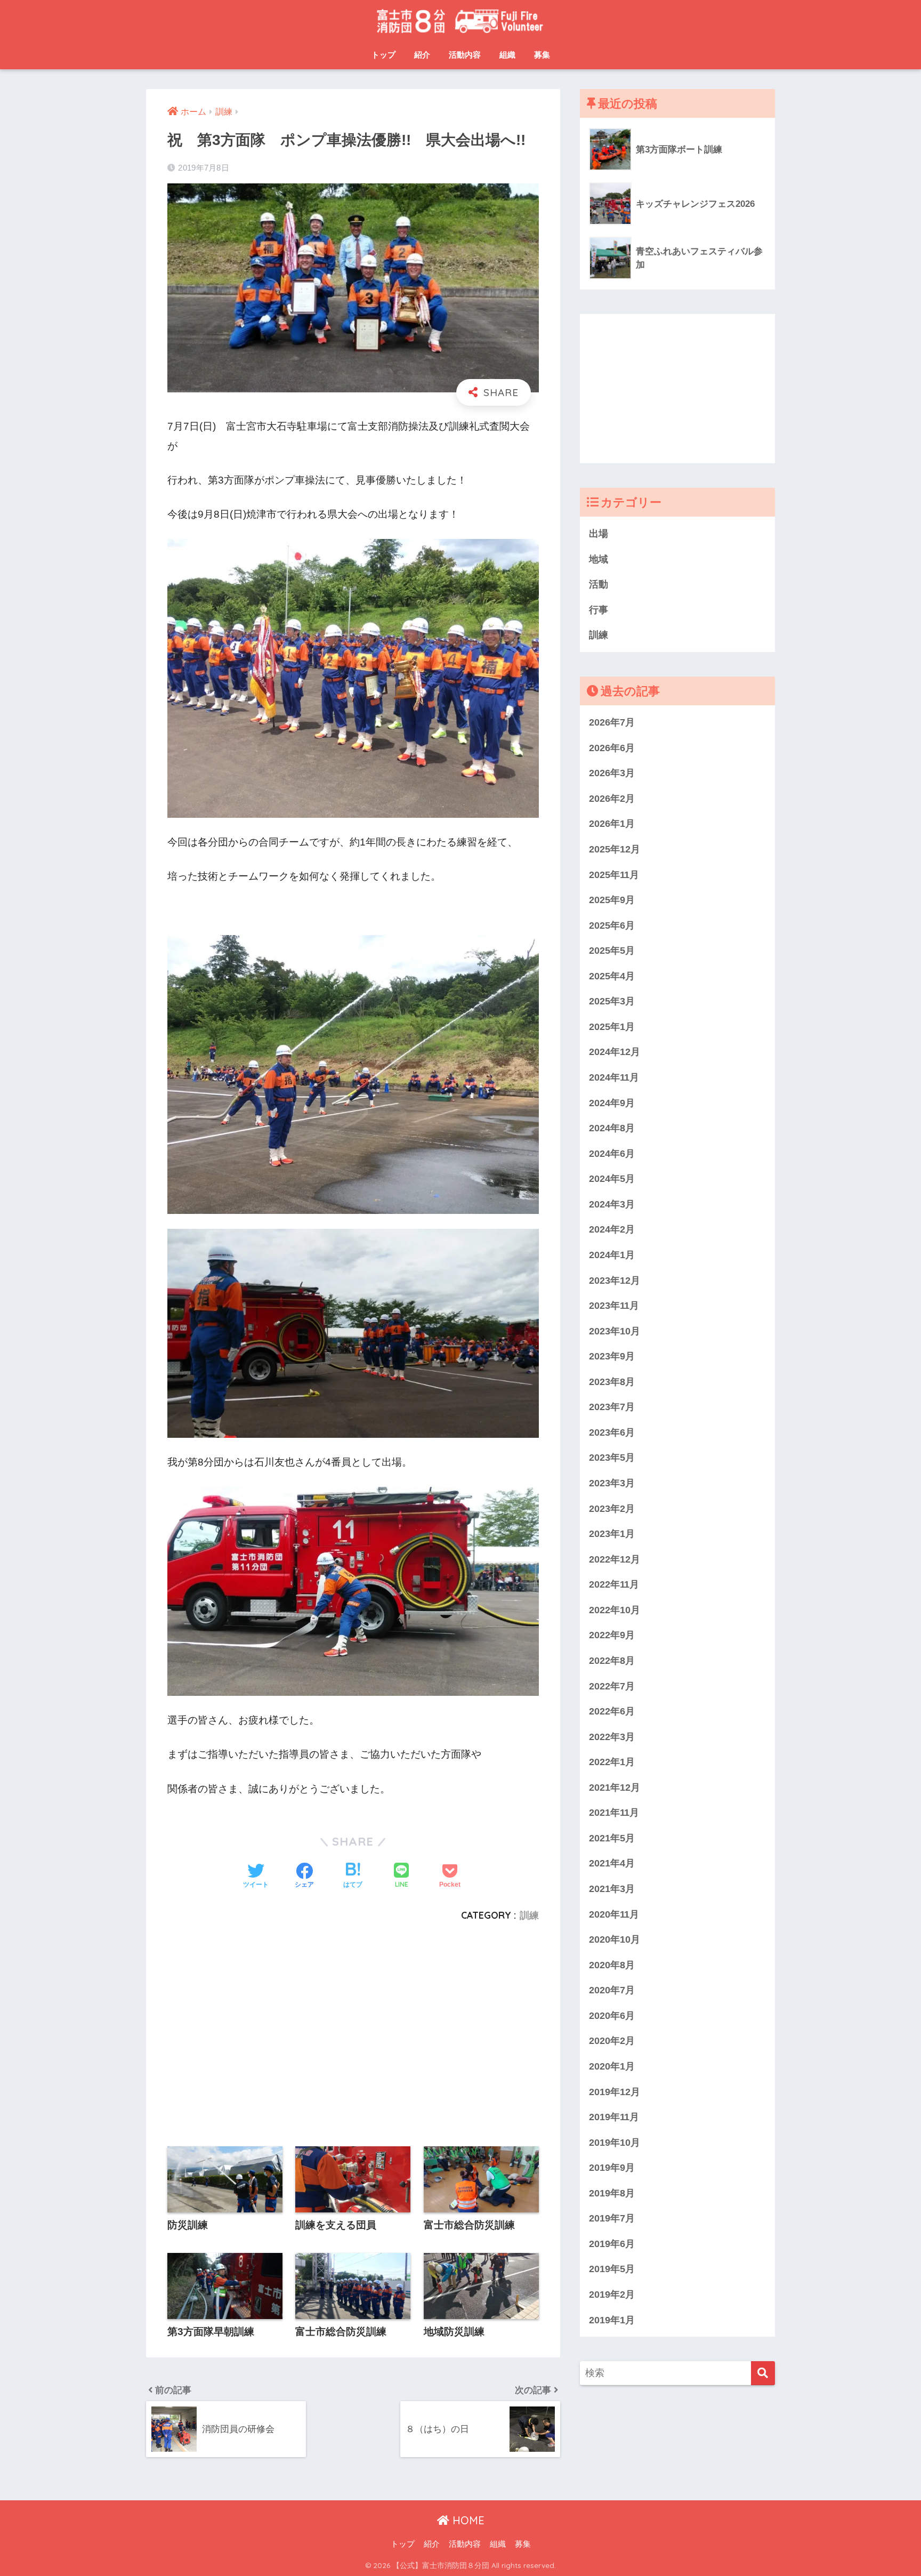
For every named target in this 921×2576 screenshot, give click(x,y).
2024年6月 (612, 1153)
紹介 (422, 55)
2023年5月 (612, 1457)
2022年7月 (612, 1686)
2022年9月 (612, 1635)
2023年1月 (612, 1533)
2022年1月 (612, 1762)
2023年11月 (614, 1305)
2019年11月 (614, 2117)
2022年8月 (612, 1660)
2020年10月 (615, 1939)
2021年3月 (612, 1889)
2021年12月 (615, 1787)
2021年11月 (614, 1812)
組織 (507, 55)
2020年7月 (612, 1990)
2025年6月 (612, 925)
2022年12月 (615, 1559)
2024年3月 (612, 1204)
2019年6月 (612, 2244)
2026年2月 (612, 798)
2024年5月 (612, 1178)
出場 (599, 533)
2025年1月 (612, 1027)
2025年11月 (614, 875)
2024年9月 (612, 1103)
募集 (542, 55)
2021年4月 (612, 1863)
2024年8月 (612, 1128)
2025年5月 (612, 950)
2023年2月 (612, 1508)
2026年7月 (612, 722)
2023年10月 (615, 1331)
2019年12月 (615, 2092)
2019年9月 (612, 2167)
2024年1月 (612, 1255)
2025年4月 (612, 976)
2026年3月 (612, 773)
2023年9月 (612, 1356)
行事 (599, 610)
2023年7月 (612, 1407)
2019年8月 (612, 2193)
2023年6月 (612, 1432)
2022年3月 (612, 1737)
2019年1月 (612, 2320)
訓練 (529, 1915)
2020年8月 (612, 1965)
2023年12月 (615, 1280)
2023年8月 (612, 1382)
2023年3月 (612, 1483)
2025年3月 (612, 1001)
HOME (467, 2520)
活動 (599, 584)
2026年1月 (612, 823)
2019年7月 (612, 2218)
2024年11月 (614, 1077)
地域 (599, 559)
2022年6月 (612, 1711)
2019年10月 (615, 2142)
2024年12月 (615, 1052)
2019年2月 (612, 2294)
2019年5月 (612, 2269)
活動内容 (465, 55)
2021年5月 (612, 1838)
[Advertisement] (353, 2028)
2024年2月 (612, 1229)
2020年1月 (612, 2066)
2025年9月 (612, 900)
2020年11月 (614, 1914)
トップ (383, 55)
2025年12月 (615, 849)
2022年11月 (614, 1584)
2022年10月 (615, 1610)
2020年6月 (612, 2015)
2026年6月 (612, 748)
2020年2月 (612, 2040)
